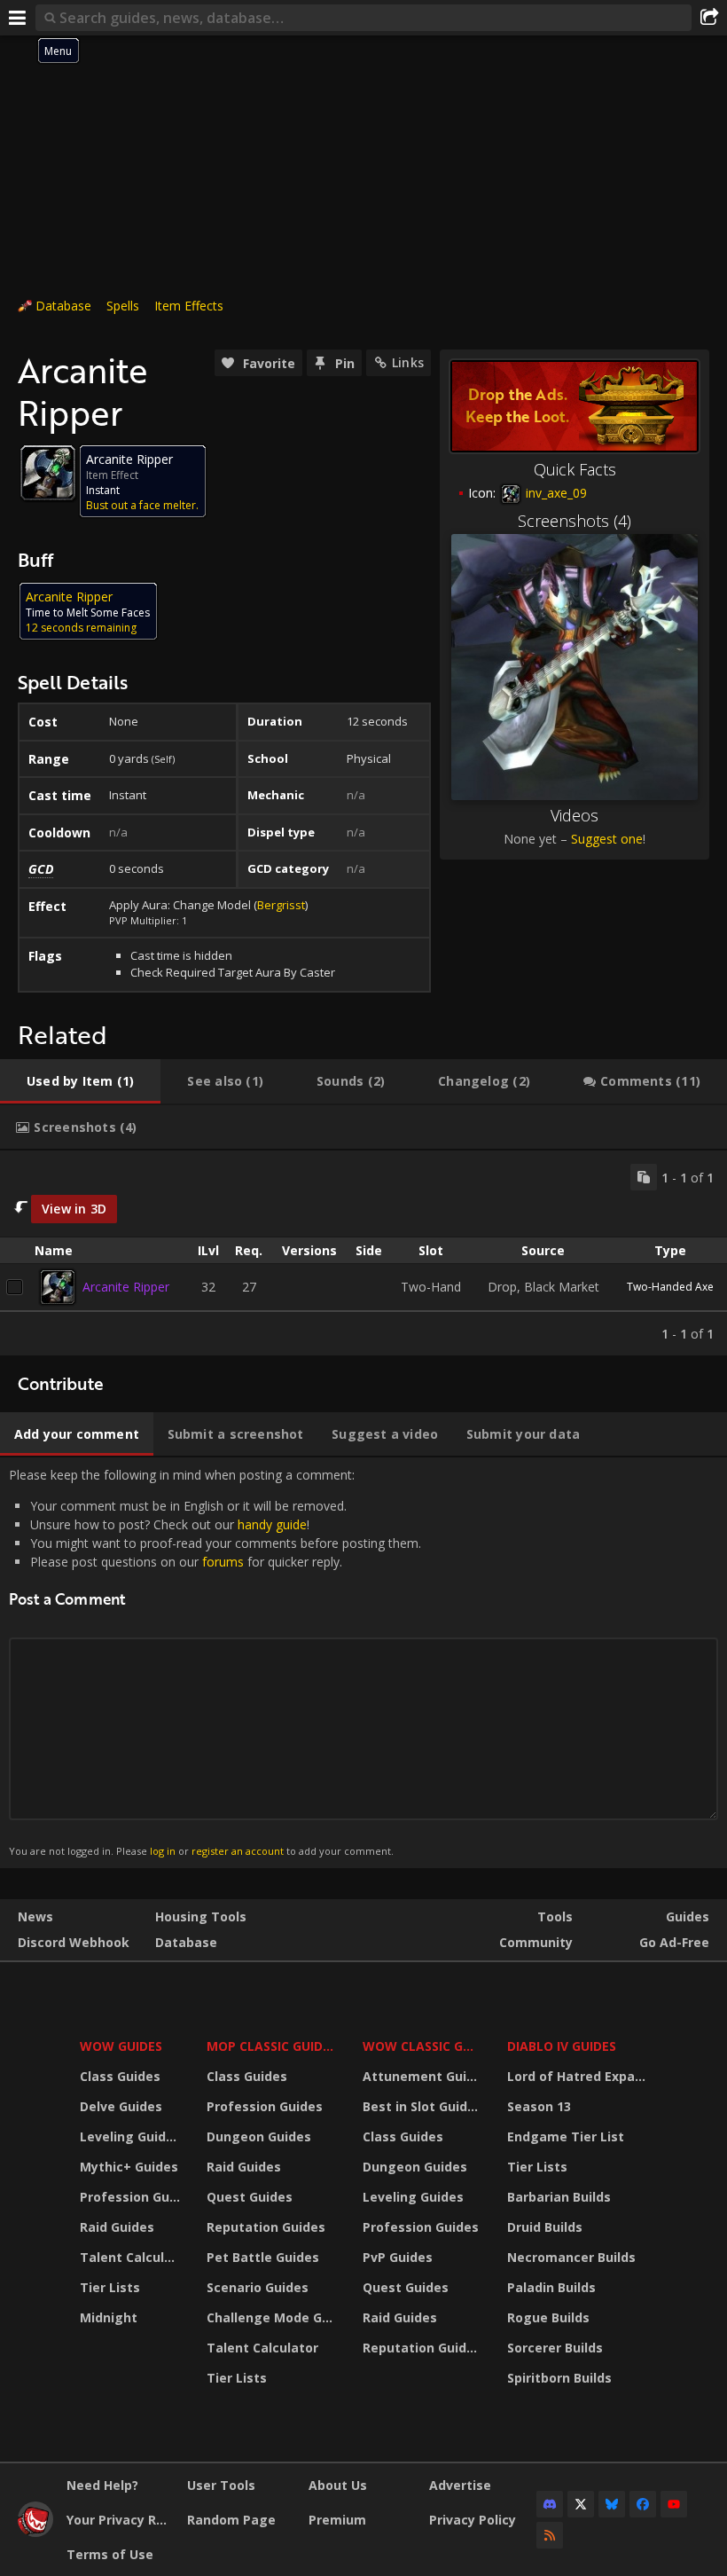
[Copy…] (644, 1177)
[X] (581, 2504)
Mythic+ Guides (129, 2167)
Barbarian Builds (559, 2197)
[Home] (35, 2532)
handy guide (272, 1524)
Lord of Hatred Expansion (579, 2076)
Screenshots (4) (575, 521)
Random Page (231, 2520)
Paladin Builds (551, 2287)
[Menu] (18, 18)
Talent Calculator (132, 2257)
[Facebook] (643, 2504)
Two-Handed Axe (670, 1287)
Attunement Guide (422, 2076)
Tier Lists (110, 2287)
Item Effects (189, 306)
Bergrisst (281, 905)
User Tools (221, 2485)
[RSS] (550, 2535)
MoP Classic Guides (272, 2046)
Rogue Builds (548, 2317)
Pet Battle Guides (263, 2257)
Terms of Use (110, 2554)
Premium (337, 2520)
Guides (688, 1916)
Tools (555, 1916)
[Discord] (550, 2504)
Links (408, 362)
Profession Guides (132, 2197)
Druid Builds (545, 2227)
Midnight (109, 2317)
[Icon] (48, 473)
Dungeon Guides (259, 2136)
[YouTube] (674, 2504)
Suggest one (607, 839)
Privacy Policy (473, 2520)
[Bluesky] (612, 2504)
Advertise (460, 2485)
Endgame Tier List (566, 2136)
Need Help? (102, 2485)
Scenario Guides (258, 2287)
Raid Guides (117, 2227)
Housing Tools (201, 1916)
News (35, 1916)
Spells (123, 306)
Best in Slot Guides (422, 2106)
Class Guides (120, 2076)
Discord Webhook (74, 1942)
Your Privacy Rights (120, 2520)
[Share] (709, 18)
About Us (338, 2485)
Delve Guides (121, 2106)
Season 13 (539, 2106)
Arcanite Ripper (126, 1287)
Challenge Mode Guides (274, 2317)
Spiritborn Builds (559, 2378)
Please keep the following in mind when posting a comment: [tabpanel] (215, 1662)
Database (63, 306)
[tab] (80, 1081)
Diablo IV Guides (562, 2046)
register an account (238, 1851)
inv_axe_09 (555, 493)
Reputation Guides (266, 2227)
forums (223, 1562)
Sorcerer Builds (555, 2348)
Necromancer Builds (571, 2257)
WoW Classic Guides (423, 2046)
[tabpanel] (363, 1253)
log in (163, 1851)
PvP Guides (398, 2257)
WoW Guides (121, 2046)
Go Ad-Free (674, 1942)
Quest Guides (250, 2197)
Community (536, 1942)
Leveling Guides (130, 2136)
